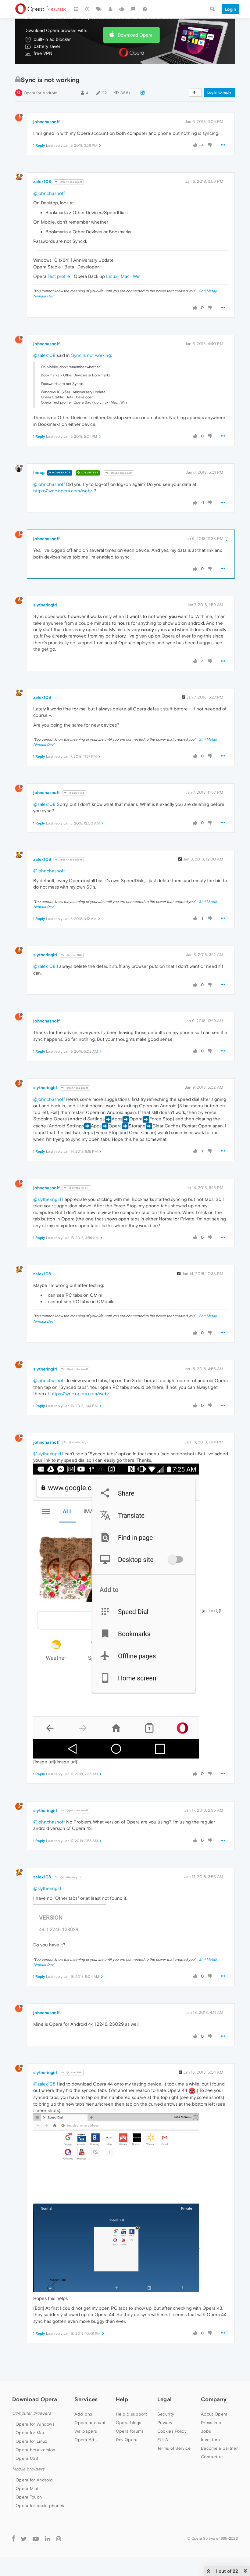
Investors (210, 2440)
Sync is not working (91, 355)
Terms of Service (174, 2448)
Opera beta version (35, 2450)
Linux (112, 276)
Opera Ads (86, 2440)
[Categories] (76, 9)
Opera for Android (41, 93)
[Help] (145, 9)
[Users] (111, 9)
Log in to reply (219, 92)
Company (214, 2399)
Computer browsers (32, 2413)
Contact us (212, 2457)
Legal (165, 2399)
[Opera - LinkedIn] (47, 2538)
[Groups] (122, 9)
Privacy (165, 2423)
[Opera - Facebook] (14, 2538)
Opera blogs (129, 2423)
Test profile (59, 276)
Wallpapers (86, 2431)
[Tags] (99, 9)
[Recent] (88, 9)
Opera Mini (27, 2488)
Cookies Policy (172, 2431)
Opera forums (130, 2431)
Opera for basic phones (40, 2506)
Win (137, 276)
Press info (211, 2423)
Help (122, 2399)
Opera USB (27, 2458)
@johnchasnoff (71, 182)
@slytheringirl (79, 1188)
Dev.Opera (127, 2440)
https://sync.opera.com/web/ (63, 491)
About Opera (214, 2414)
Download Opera (135, 35)
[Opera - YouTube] (36, 2538)
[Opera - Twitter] (24, 2538)
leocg (39, 472)
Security (166, 2414)
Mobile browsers (28, 2469)
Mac (125, 276)
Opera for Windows (35, 2424)
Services (86, 2399)
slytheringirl (45, 605)
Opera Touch (29, 2497)
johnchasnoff (46, 122)
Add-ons (83, 2414)
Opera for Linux (31, 2441)
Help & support (131, 2414)
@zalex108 (44, 355)
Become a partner (219, 2448)
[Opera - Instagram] (59, 2538)
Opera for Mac (30, 2433)
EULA (163, 2440)
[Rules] (134, 9)
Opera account (90, 2423)
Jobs (206, 2431)
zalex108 (42, 181)
